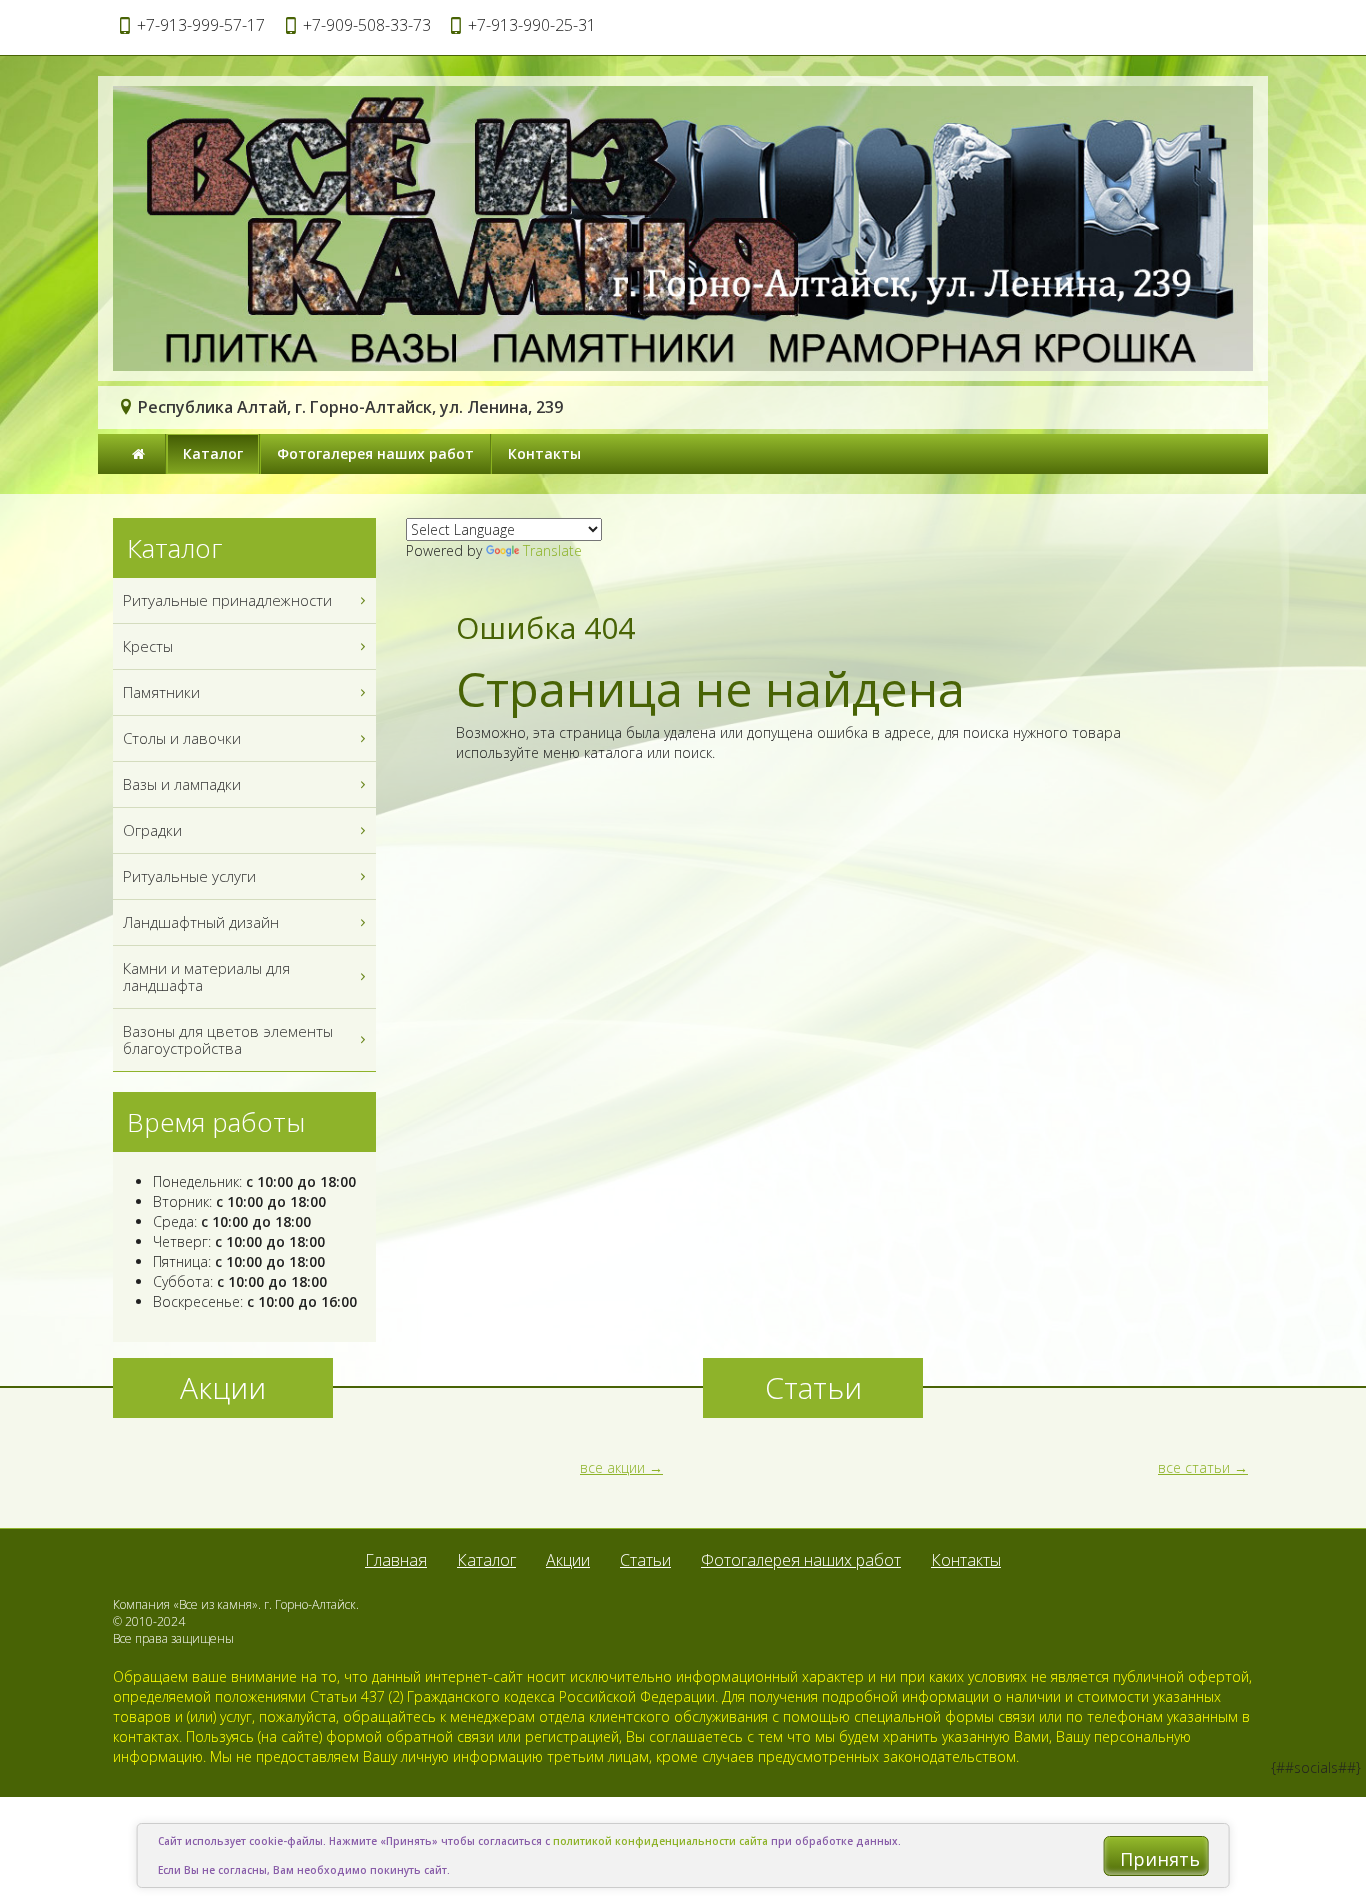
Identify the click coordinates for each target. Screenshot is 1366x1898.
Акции (568, 1560)
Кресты (148, 646)
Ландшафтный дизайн (201, 922)
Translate (552, 550)
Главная (396, 1560)
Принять (1160, 1859)
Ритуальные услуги (189, 876)
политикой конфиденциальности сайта (660, 1841)
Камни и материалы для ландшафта (206, 976)
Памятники (161, 692)
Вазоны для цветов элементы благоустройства (228, 1039)
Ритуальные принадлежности (227, 600)
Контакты (544, 453)
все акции (612, 1467)
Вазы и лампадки (182, 784)
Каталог (213, 453)
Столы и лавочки (182, 738)
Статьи (645, 1560)
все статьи (1194, 1467)
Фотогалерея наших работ (375, 453)
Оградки (152, 830)
